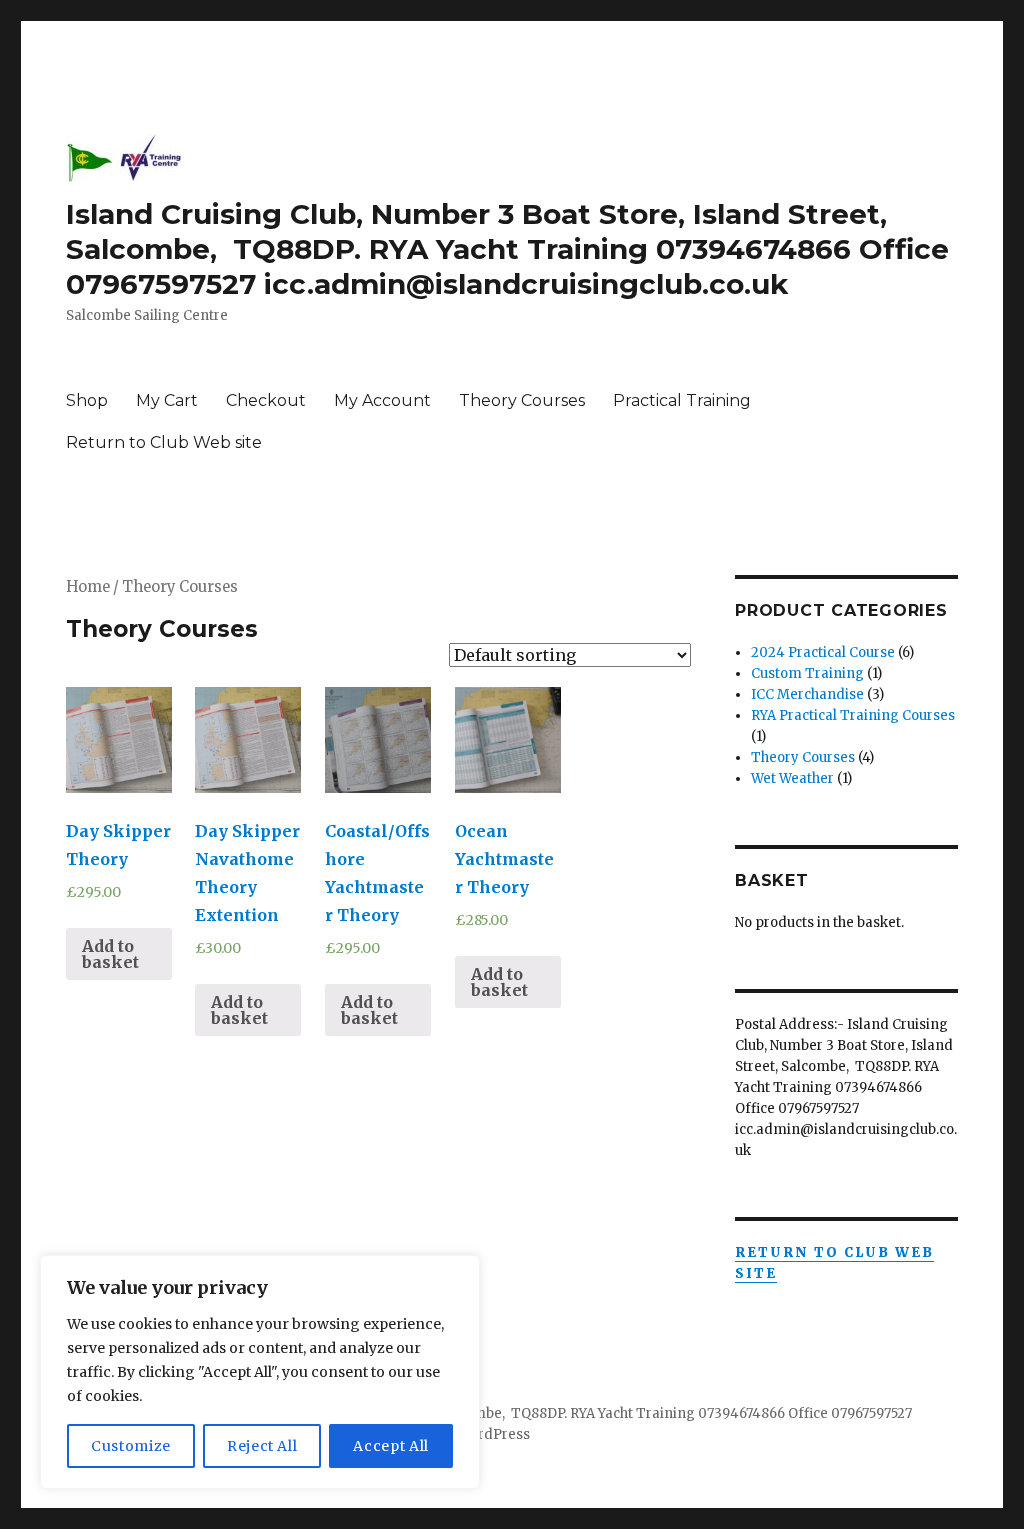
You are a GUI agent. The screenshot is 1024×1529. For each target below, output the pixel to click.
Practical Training (682, 400)
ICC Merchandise (807, 694)
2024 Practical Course (823, 652)
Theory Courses (522, 400)
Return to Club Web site (164, 442)
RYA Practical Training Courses (853, 715)
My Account (382, 400)
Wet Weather (792, 778)
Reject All (262, 1446)
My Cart (167, 400)
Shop (87, 400)
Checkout (266, 400)
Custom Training (807, 673)
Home (88, 587)
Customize (131, 1446)
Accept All (391, 1446)
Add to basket (110, 954)
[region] (260, 1372)
